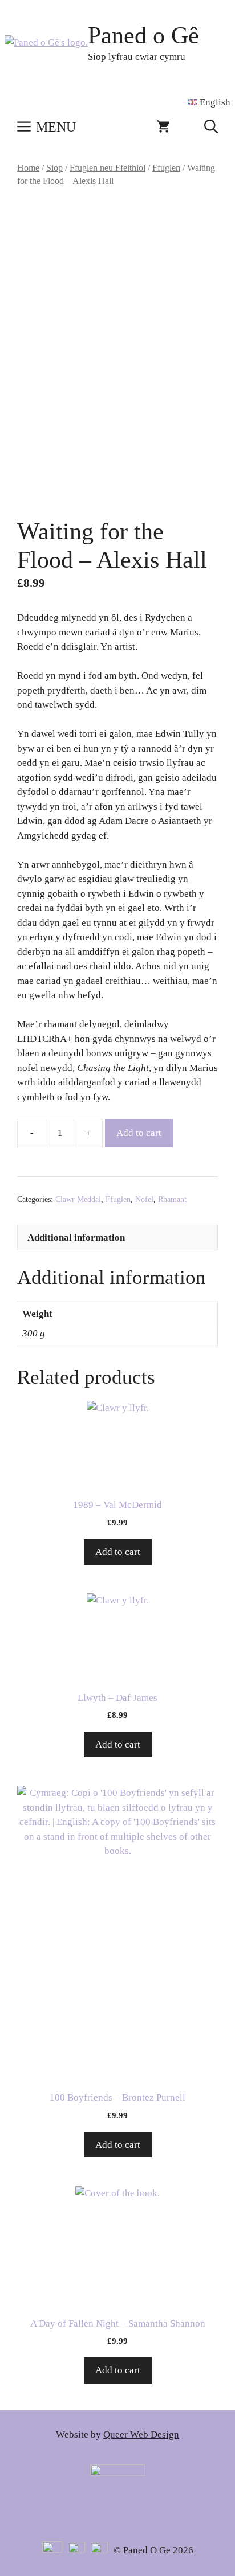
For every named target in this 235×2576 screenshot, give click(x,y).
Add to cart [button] (118, 1552)
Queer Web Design (141, 2435)
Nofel (144, 1199)
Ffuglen (166, 168)
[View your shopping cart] (163, 127)
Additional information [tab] (76, 1238)
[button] (211, 127)
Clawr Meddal (78, 1199)
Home (28, 168)
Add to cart (139, 1133)
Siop (54, 168)
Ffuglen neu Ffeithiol (108, 168)
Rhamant (172, 1199)
